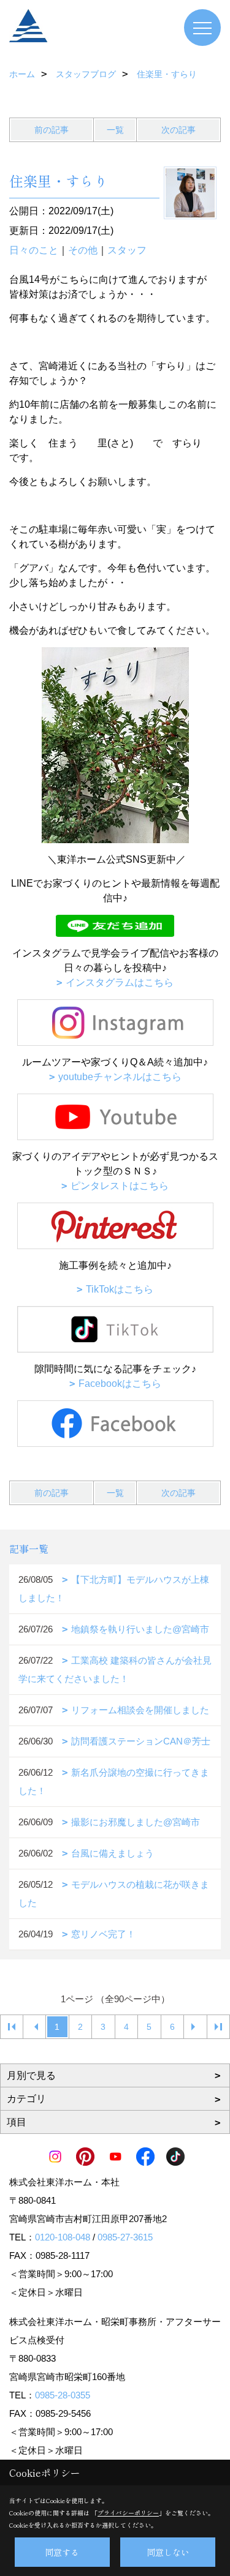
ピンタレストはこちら (120, 1186)
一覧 (115, 130)
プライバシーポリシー (128, 2513)
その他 (83, 250)
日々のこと (34, 250)
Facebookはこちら (120, 1384)
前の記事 (52, 130)
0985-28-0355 (63, 2395)
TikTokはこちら (120, 1289)
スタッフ (127, 250)
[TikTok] (115, 1329)
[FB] (115, 1424)
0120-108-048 (63, 2237)
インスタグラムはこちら (120, 982)
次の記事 (178, 130)
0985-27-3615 (125, 2237)
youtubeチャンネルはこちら (120, 1077)
